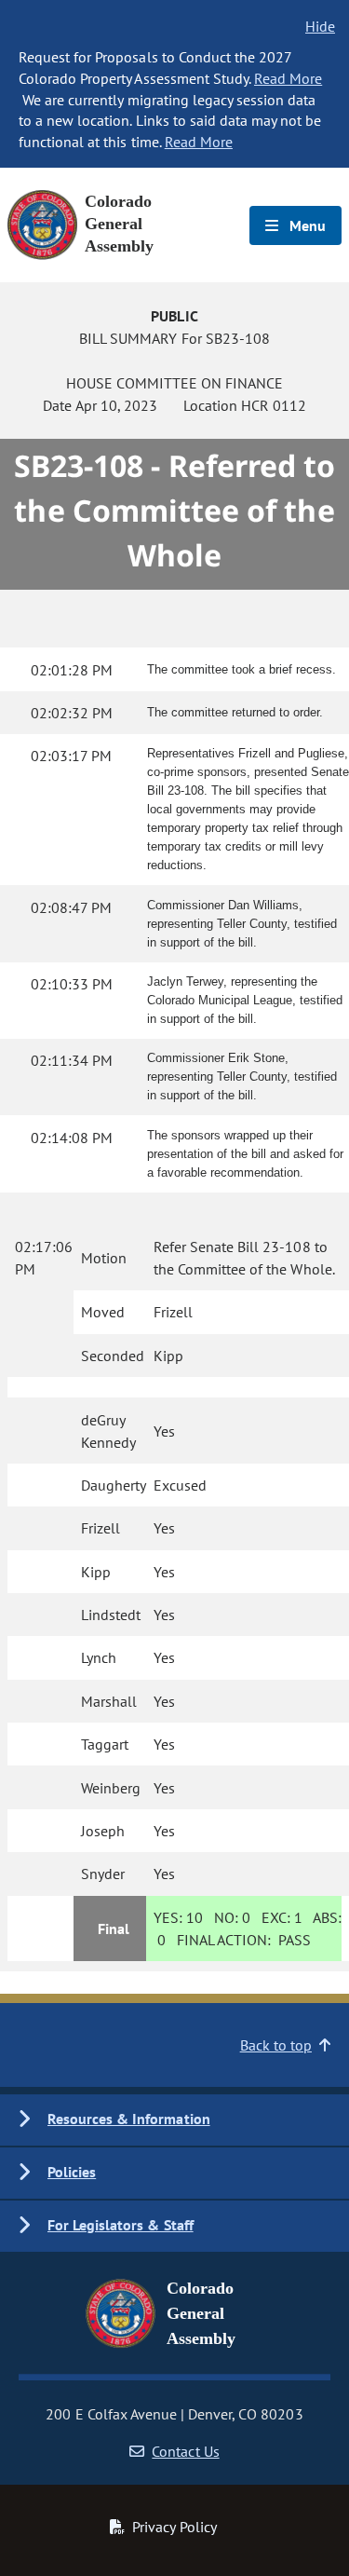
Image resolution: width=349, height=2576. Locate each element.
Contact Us (185, 2451)
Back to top (276, 2045)
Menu (306, 225)
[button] (174, 2120)
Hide (320, 26)
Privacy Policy (174, 2527)
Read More (288, 78)
